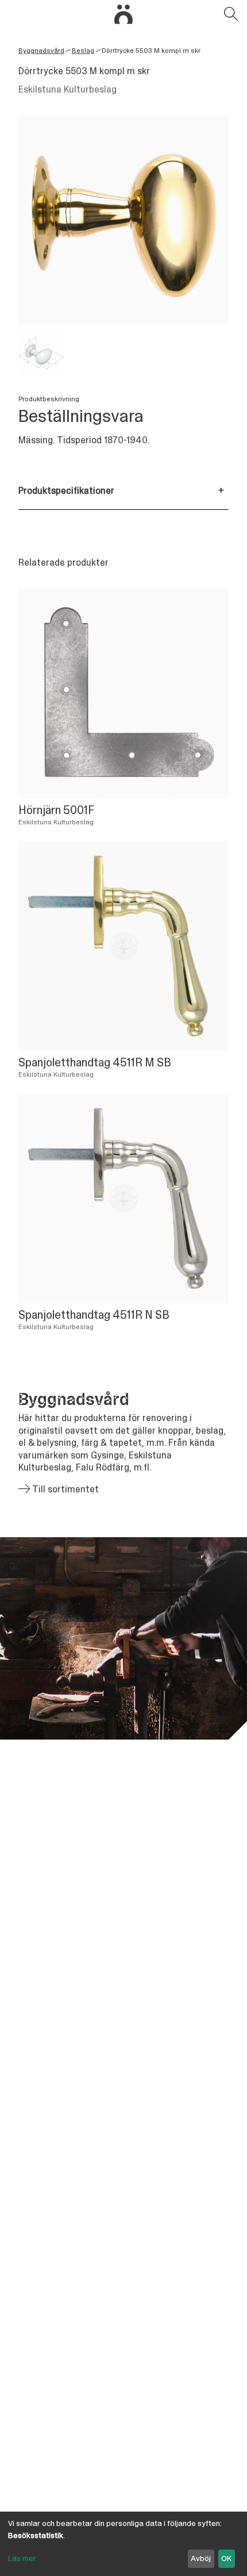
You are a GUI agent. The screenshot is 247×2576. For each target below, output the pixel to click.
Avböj (201, 2558)
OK (226, 2558)
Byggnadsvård (41, 51)
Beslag (83, 51)
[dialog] (123, 2544)
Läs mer (22, 2558)
